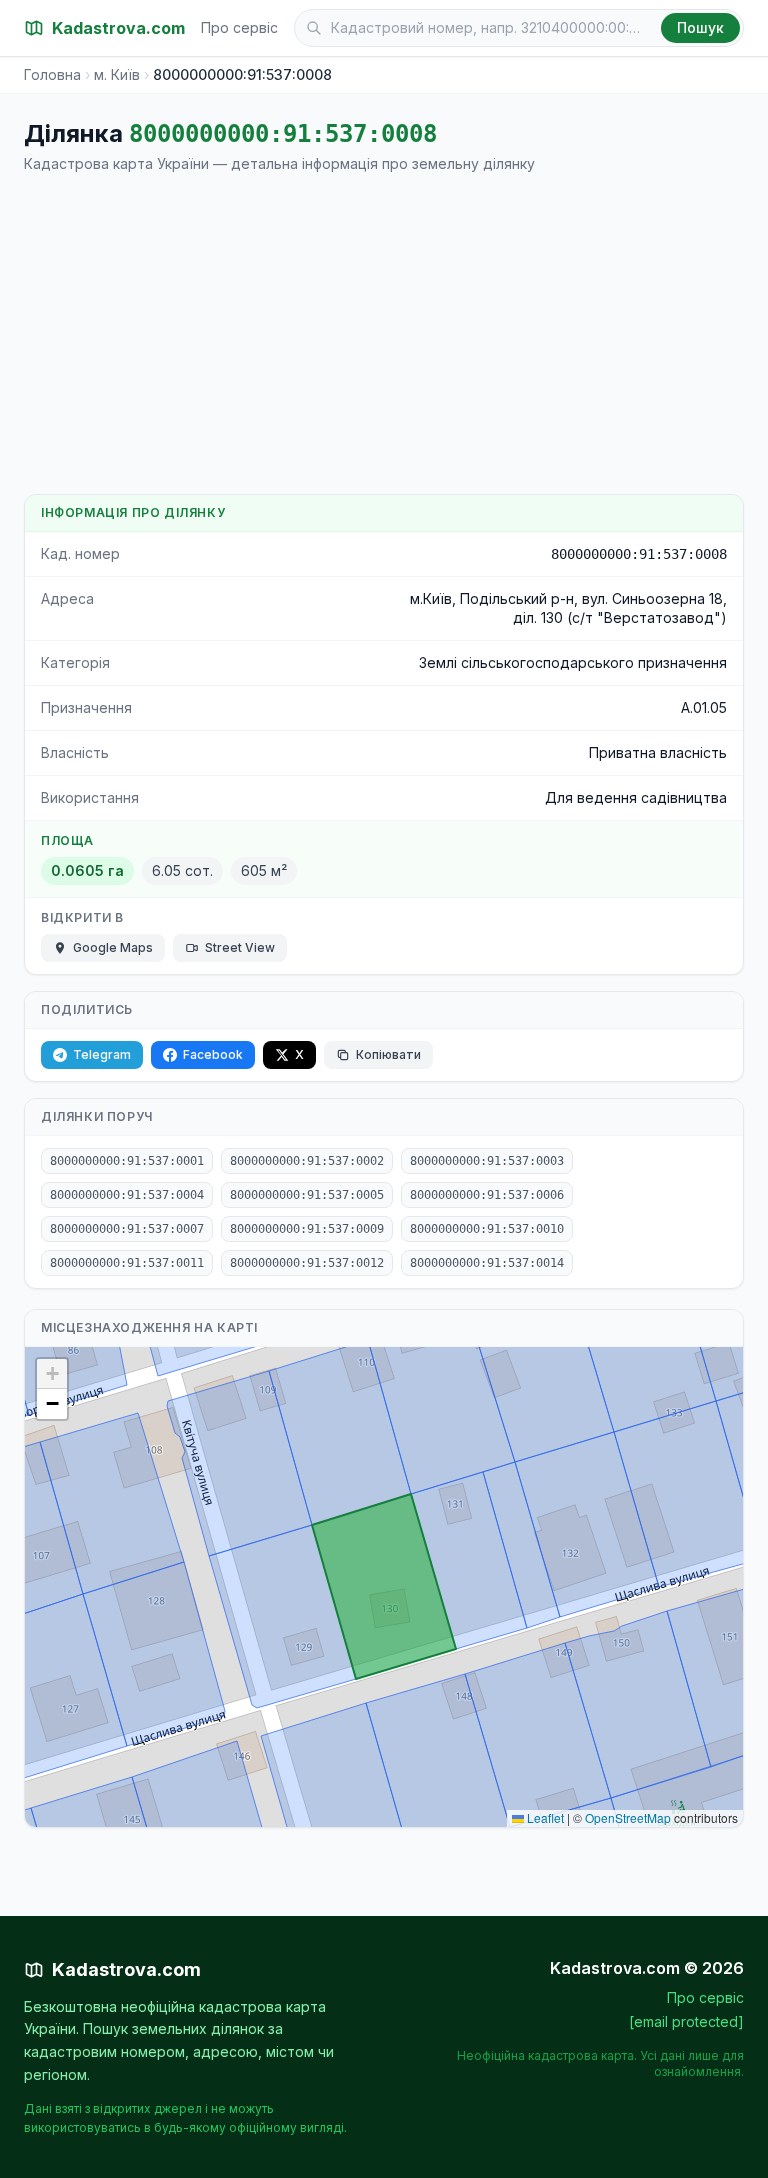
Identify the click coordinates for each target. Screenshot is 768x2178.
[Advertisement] (384, 334)
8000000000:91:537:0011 (127, 1263)
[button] (52, 1374)
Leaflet (544, 1817)
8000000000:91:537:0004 (127, 1195)
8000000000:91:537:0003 (487, 1161)
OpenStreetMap (628, 1817)
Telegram (102, 1054)
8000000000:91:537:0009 (307, 1229)
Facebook (213, 1054)
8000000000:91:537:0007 (127, 1229)
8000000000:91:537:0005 (307, 1195)
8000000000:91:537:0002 (307, 1161)
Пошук (700, 27)
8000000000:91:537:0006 (487, 1195)
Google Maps (113, 947)
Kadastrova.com (126, 1969)
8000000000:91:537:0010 (487, 1229)
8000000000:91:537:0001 (127, 1161)
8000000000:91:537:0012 (307, 1263)
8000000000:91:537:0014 (487, 1263)
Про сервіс (239, 27)
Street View (240, 947)
